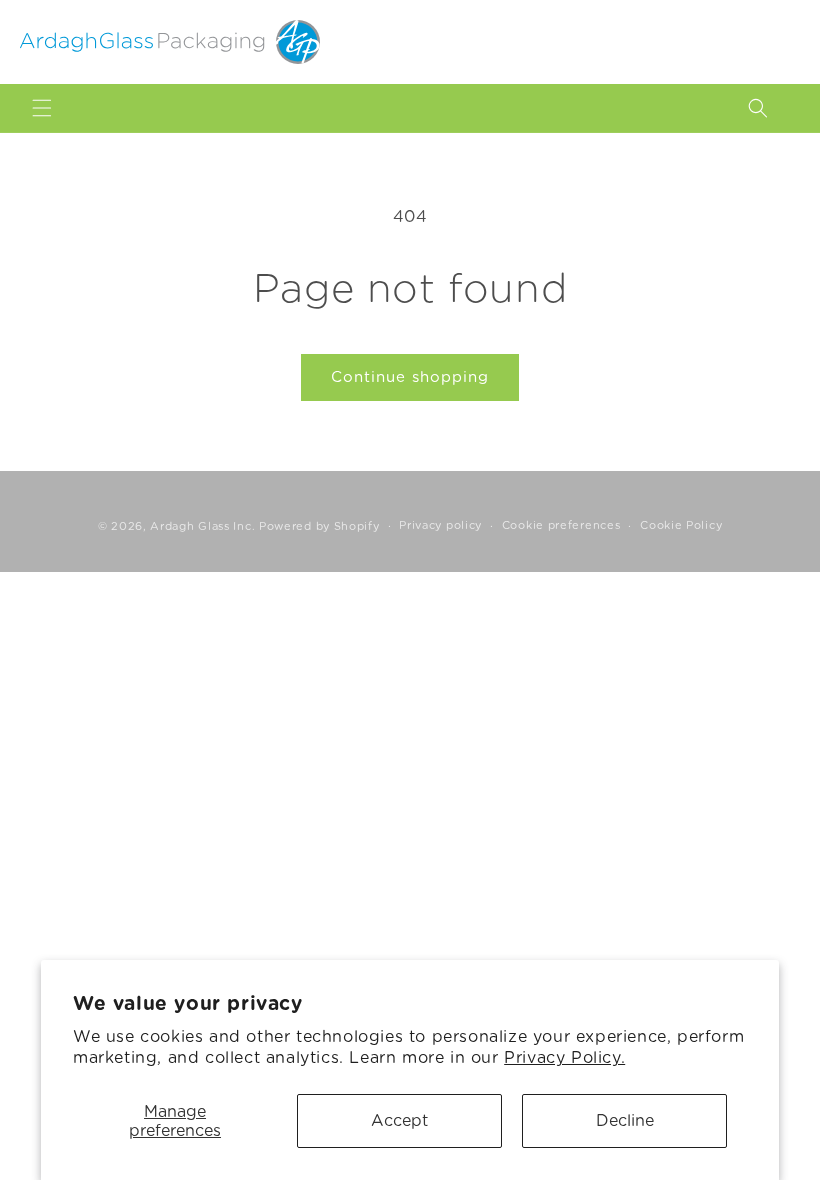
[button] (42, 108)
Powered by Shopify (319, 526)
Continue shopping (410, 377)
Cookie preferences (561, 525)
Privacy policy (440, 525)
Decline (625, 1120)
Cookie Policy (681, 525)
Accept (399, 1120)
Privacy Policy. (564, 1057)
